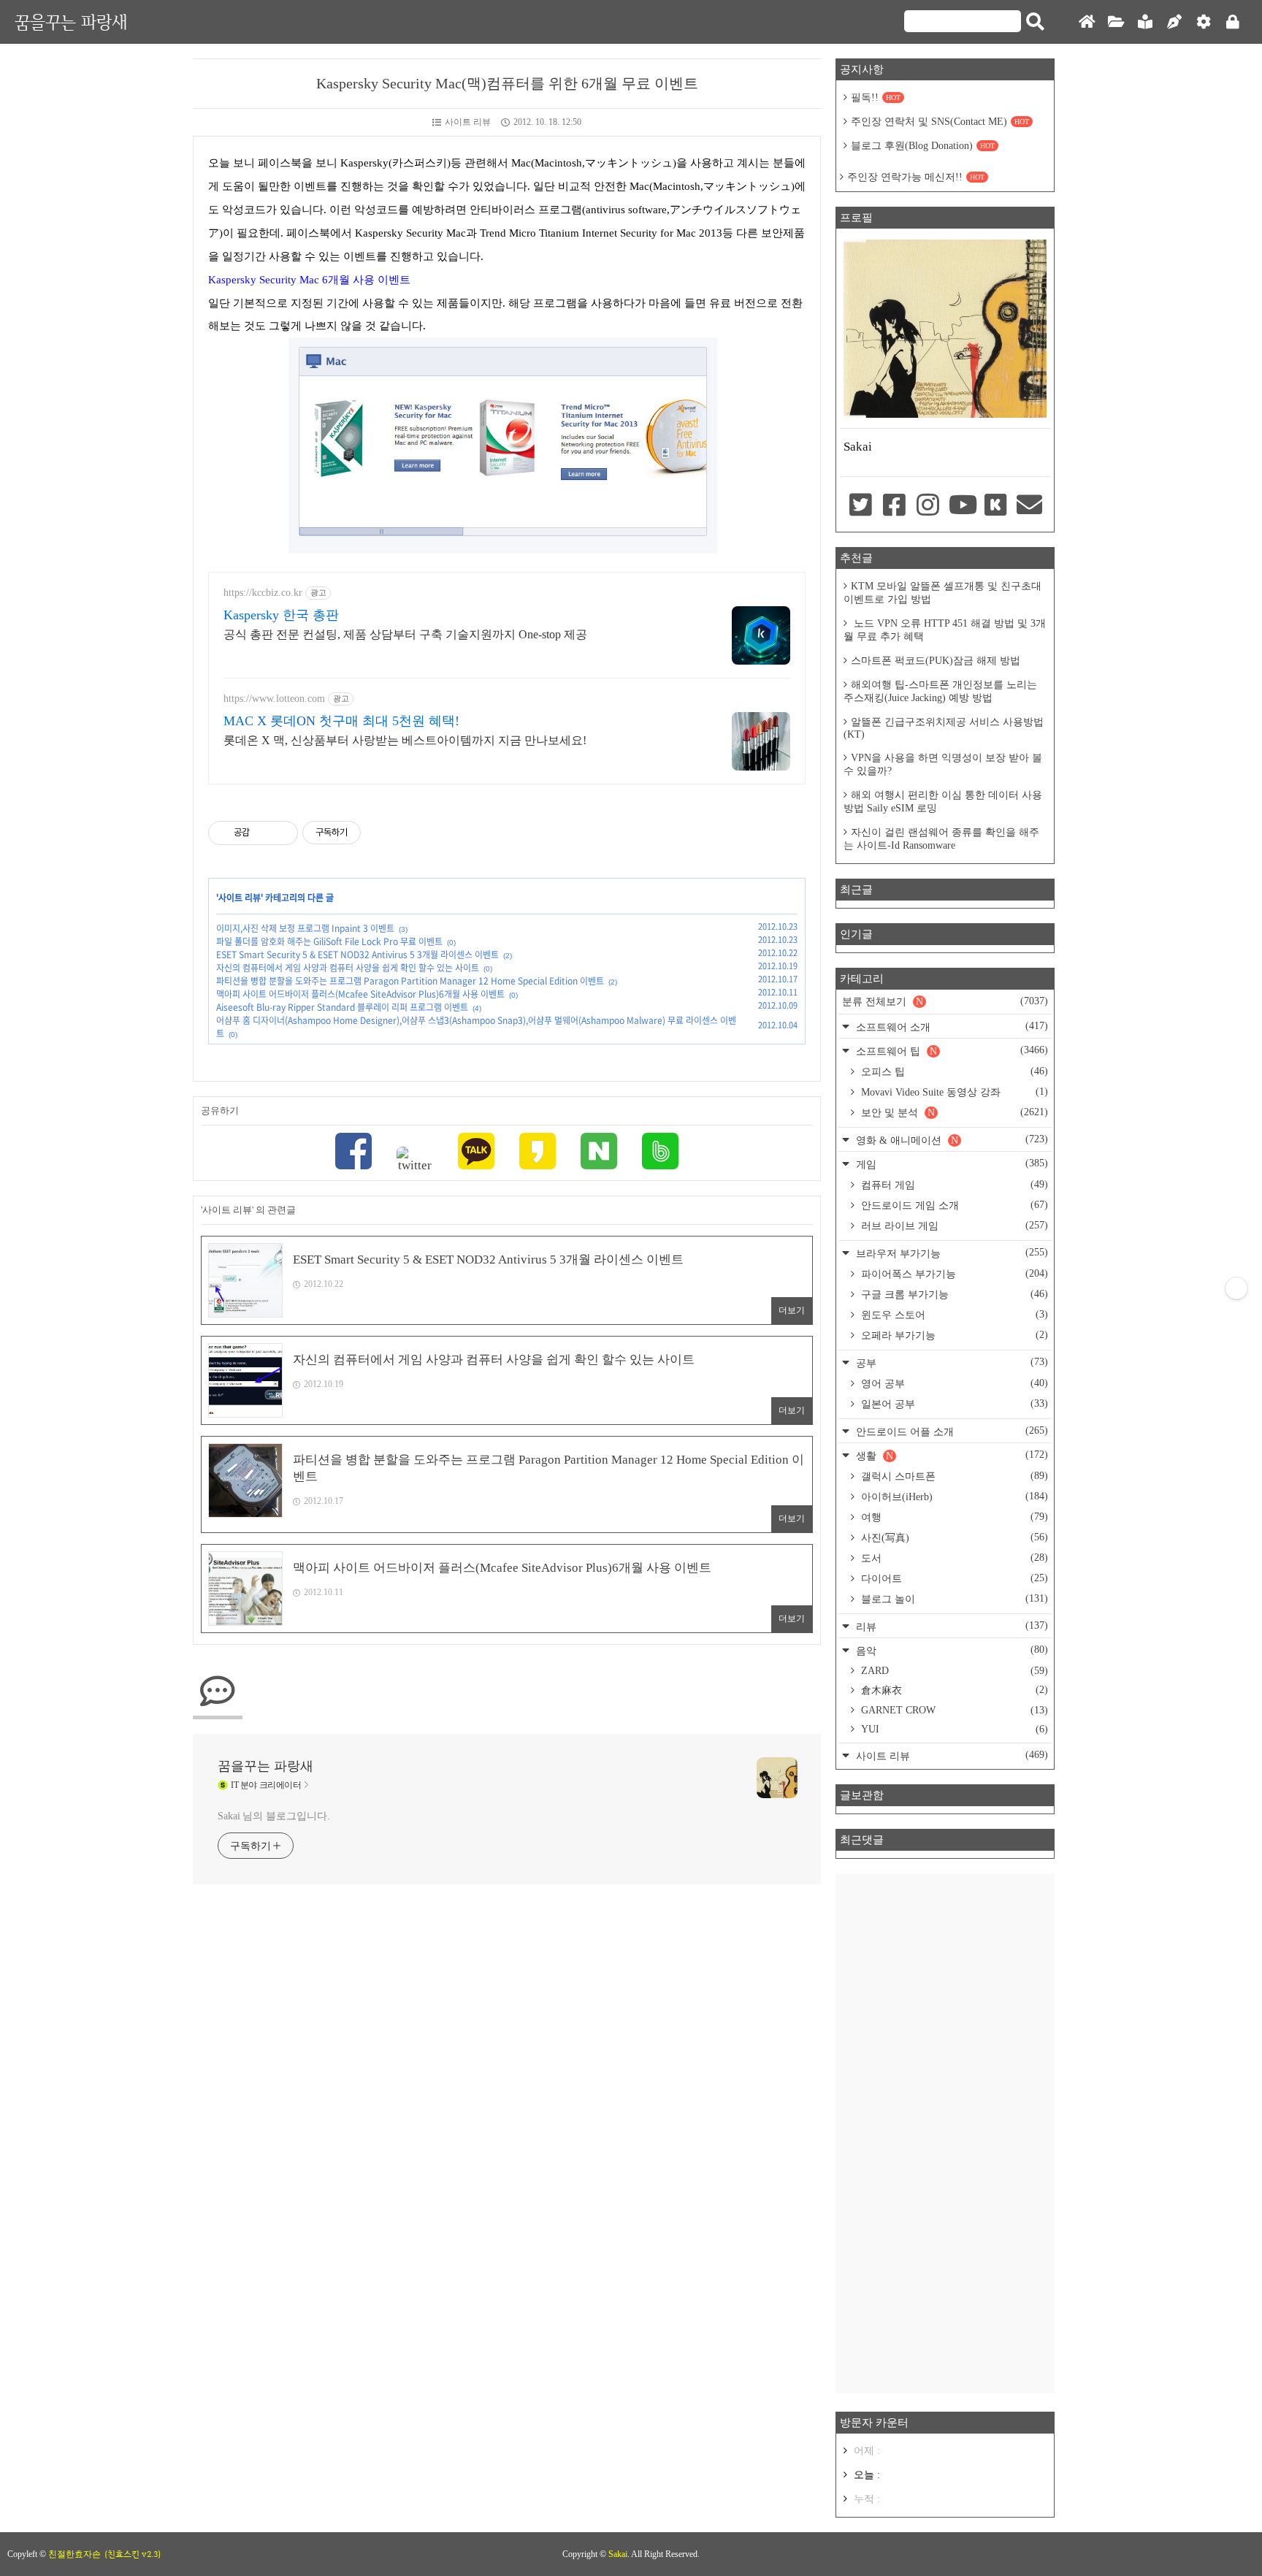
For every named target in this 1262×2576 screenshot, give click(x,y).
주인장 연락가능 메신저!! (916, 177)
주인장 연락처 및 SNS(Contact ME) (940, 122)
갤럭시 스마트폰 (953, 1476)
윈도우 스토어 (953, 1315)
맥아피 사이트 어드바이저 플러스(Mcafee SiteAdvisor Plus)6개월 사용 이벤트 (360, 994)
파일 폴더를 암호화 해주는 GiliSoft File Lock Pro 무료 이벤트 (329, 941)
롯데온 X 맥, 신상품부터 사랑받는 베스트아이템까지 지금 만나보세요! (405, 740)
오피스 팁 (953, 1071)
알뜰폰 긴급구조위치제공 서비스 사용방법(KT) (944, 728)
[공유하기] (263, 833)
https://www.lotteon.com (274, 699)
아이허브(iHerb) (953, 1497)
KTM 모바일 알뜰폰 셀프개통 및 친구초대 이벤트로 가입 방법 (942, 593)
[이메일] (1030, 506)
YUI (953, 1729)
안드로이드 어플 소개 (951, 1431)
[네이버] (599, 1153)
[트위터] (415, 1160)
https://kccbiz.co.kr (263, 593)
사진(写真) (953, 1537)
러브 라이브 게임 (953, 1226)
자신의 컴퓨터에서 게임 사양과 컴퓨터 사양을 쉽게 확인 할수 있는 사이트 (348, 968)
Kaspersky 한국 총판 (281, 615)
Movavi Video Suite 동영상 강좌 (953, 1092)
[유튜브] (962, 506)
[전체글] (1116, 22)
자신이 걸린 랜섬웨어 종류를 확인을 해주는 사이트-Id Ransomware (941, 839)
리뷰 (951, 1626)
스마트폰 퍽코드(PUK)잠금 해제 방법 (936, 661)
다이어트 (953, 1578)
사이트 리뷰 (468, 122)
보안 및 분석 (953, 1112)
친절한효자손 (74, 2554)
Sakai (618, 2554)
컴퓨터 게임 (953, 1185)
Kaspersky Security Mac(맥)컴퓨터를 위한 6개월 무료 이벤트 (507, 83)
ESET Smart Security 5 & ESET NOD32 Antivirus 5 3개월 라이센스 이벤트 (357, 955)
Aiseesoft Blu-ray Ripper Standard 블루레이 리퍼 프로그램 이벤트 (342, 1007)
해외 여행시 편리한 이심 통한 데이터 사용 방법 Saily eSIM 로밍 (943, 802)
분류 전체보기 (945, 1001)
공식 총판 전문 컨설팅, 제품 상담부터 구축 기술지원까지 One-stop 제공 (405, 634)
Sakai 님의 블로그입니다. (274, 1816)
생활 (951, 1455)
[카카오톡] (476, 1153)
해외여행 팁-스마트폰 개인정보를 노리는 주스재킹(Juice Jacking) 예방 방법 (940, 691)
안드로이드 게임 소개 (953, 1205)
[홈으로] (1087, 22)
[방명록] (1145, 22)
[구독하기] (1236, 1288)
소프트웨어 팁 (951, 1051)
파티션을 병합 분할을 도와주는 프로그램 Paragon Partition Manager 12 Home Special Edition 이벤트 (410, 981)
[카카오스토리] (538, 1153)
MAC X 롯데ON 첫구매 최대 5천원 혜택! (341, 721)
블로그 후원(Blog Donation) (923, 146)
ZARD (953, 1671)
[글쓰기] (1174, 22)
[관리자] (1204, 22)
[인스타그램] (928, 506)
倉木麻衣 (953, 1690)
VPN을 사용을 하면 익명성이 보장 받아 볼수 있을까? (943, 764)
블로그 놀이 (953, 1599)
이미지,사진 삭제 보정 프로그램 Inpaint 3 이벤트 (305, 928)
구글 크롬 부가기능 (953, 1294)
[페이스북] (353, 1153)
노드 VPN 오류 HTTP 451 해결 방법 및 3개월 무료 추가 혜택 (945, 630)
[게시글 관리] (282, 833)
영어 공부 (953, 1383)
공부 (951, 1362)
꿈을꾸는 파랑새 (71, 22)
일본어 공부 (953, 1404)
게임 (951, 1164)
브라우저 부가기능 (951, 1253)
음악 (951, 1650)
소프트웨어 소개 (951, 1027)
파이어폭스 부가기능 (953, 1274)
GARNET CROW (953, 1710)
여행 (953, 1517)
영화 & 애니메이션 (951, 1140)
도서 (953, 1558)
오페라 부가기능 (953, 1335)
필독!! (876, 98)
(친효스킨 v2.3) (133, 2554)
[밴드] (660, 1153)
